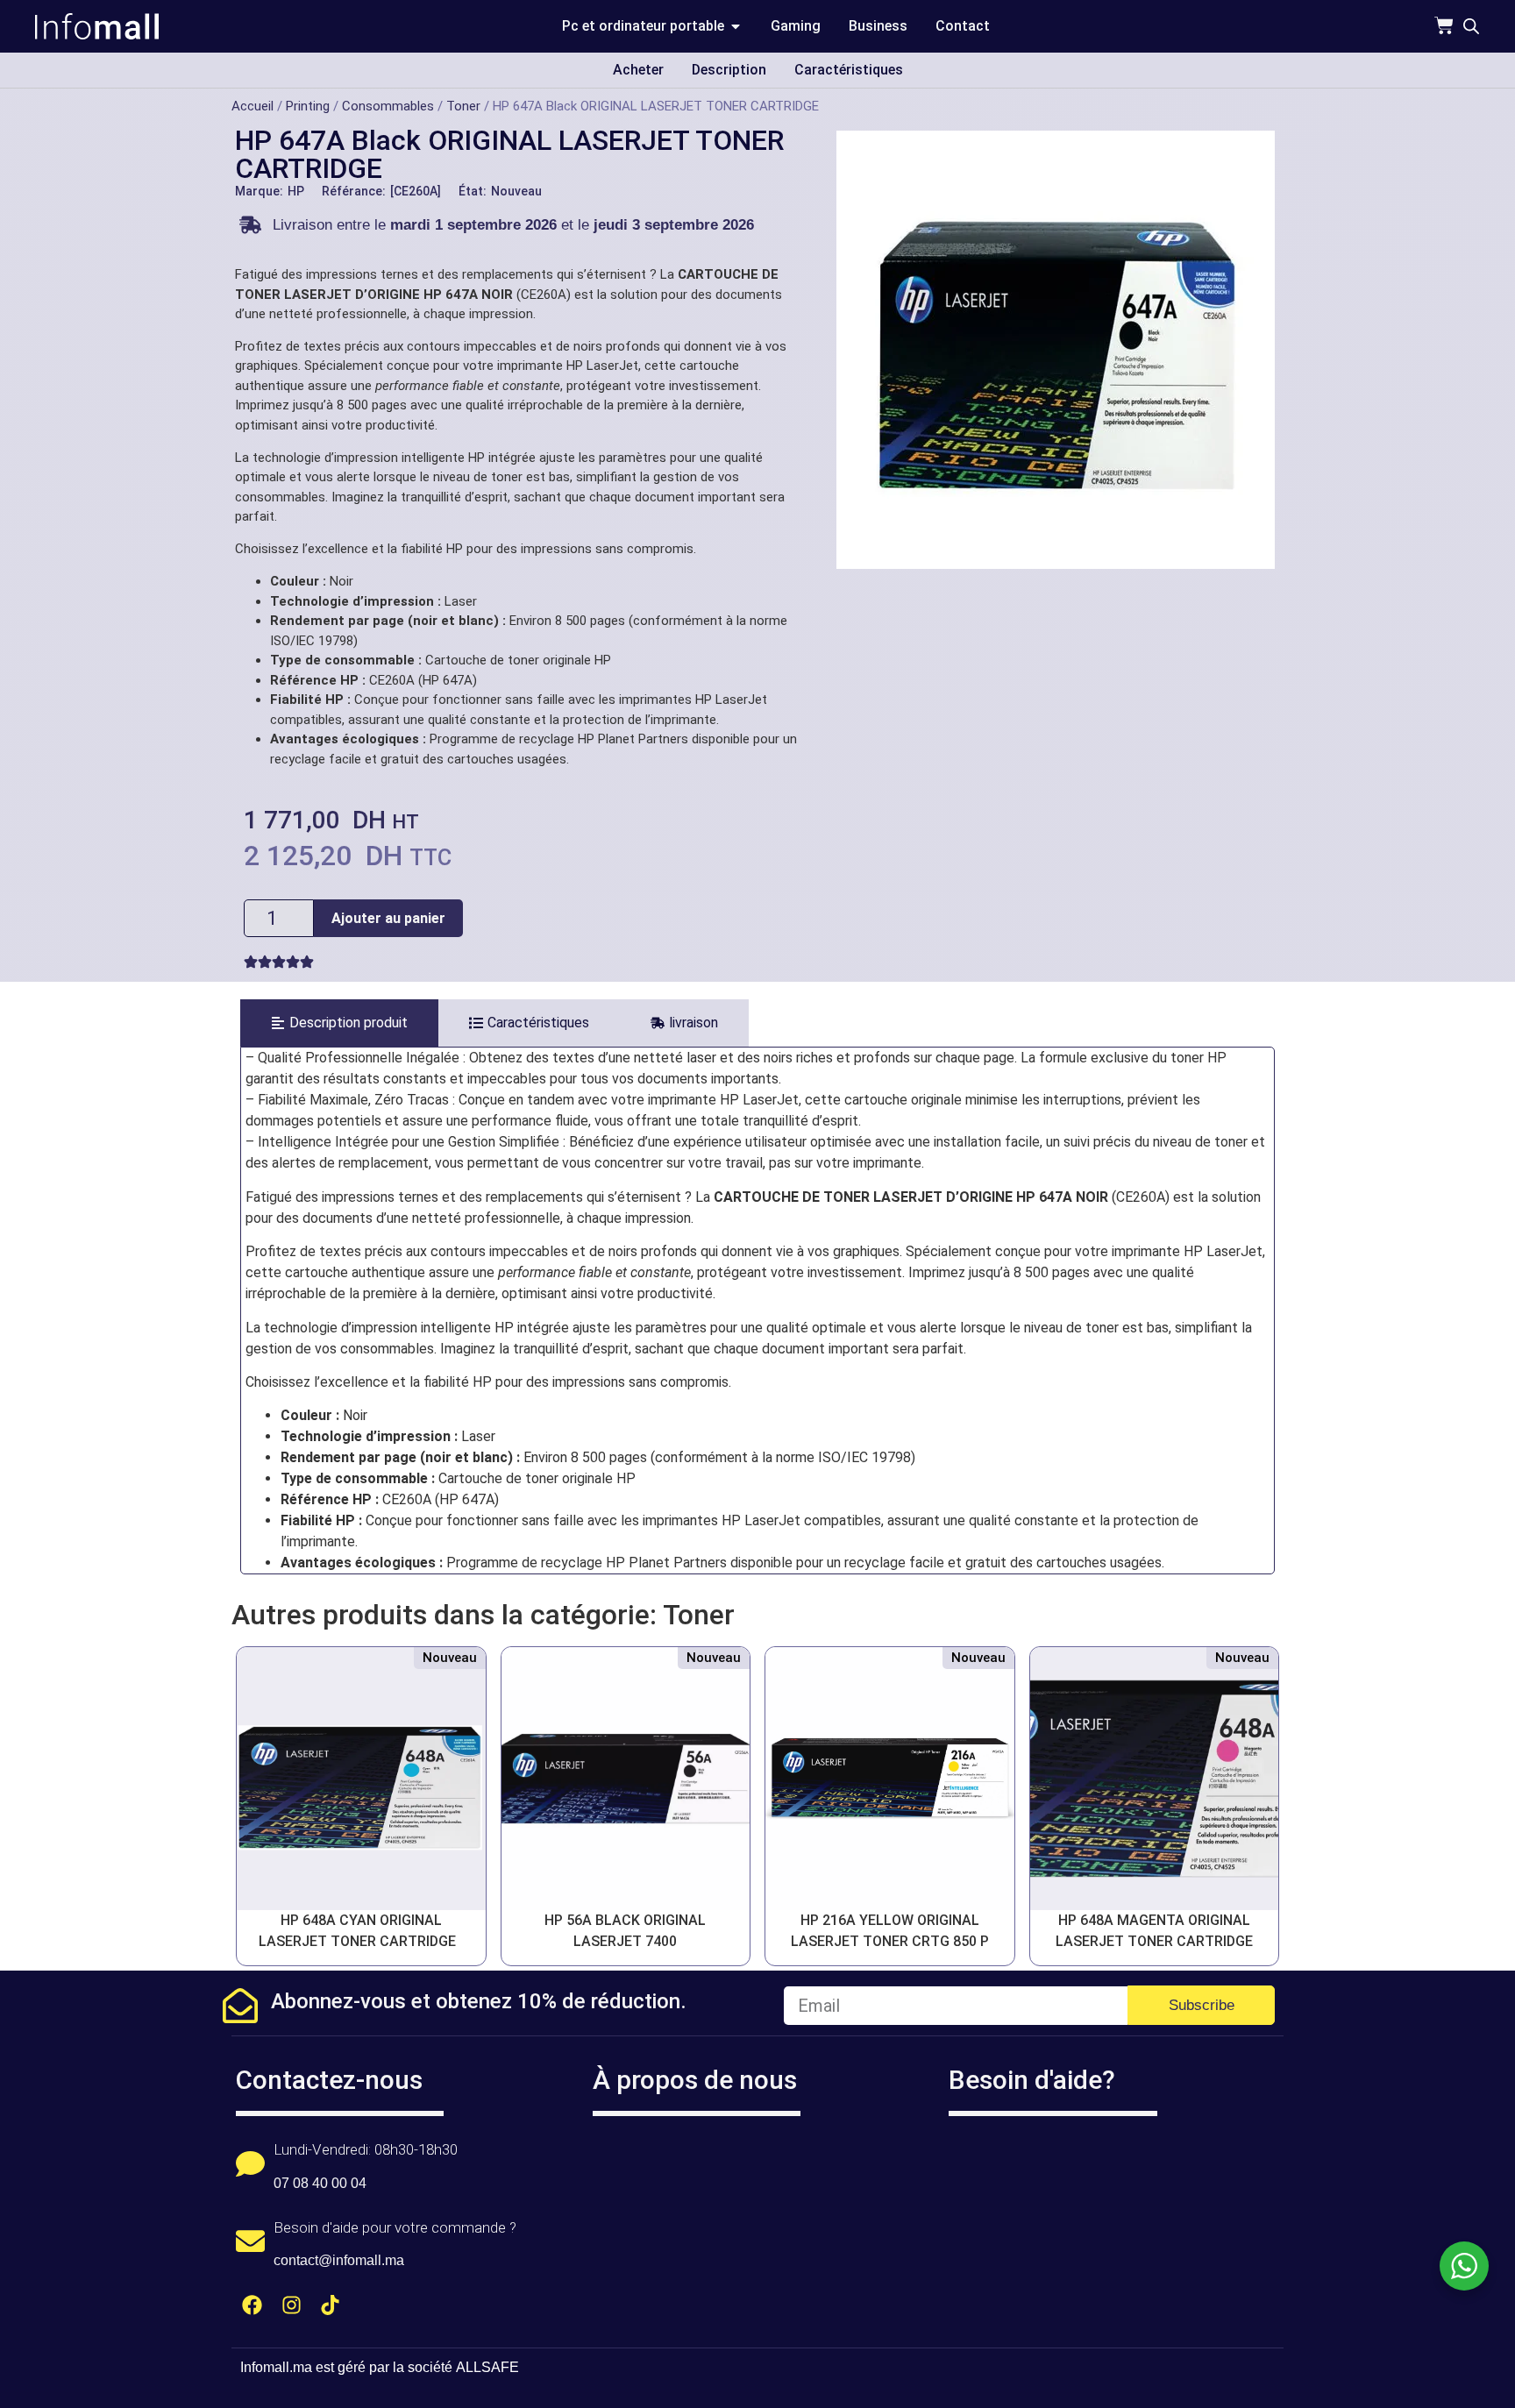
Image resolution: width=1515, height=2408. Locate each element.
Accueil (252, 106)
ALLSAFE (487, 2367)
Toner (463, 106)
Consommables (388, 106)
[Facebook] (252, 2305)
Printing (308, 106)
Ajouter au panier (388, 918)
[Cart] (1444, 25)
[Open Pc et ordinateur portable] (736, 26)
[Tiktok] (331, 2305)
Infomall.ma (276, 2367)
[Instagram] (292, 2305)
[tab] (339, 1023)
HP (296, 191)
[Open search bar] (1471, 26)
